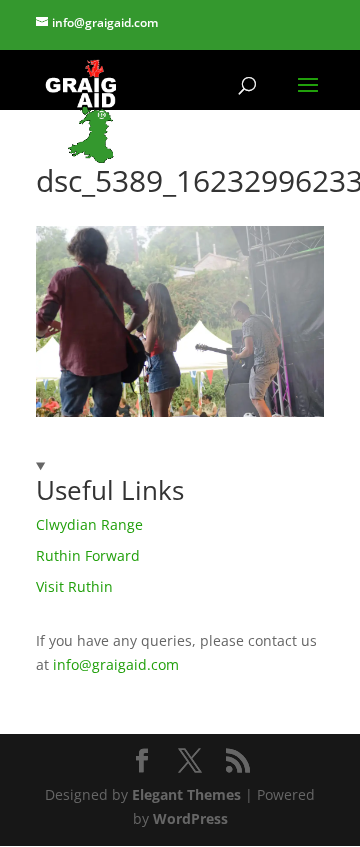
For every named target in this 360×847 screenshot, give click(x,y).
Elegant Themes (186, 794)
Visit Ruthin (74, 586)
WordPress (190, 818)
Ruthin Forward (88, 555)
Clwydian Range (89, 524)
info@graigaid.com (116, 664)
